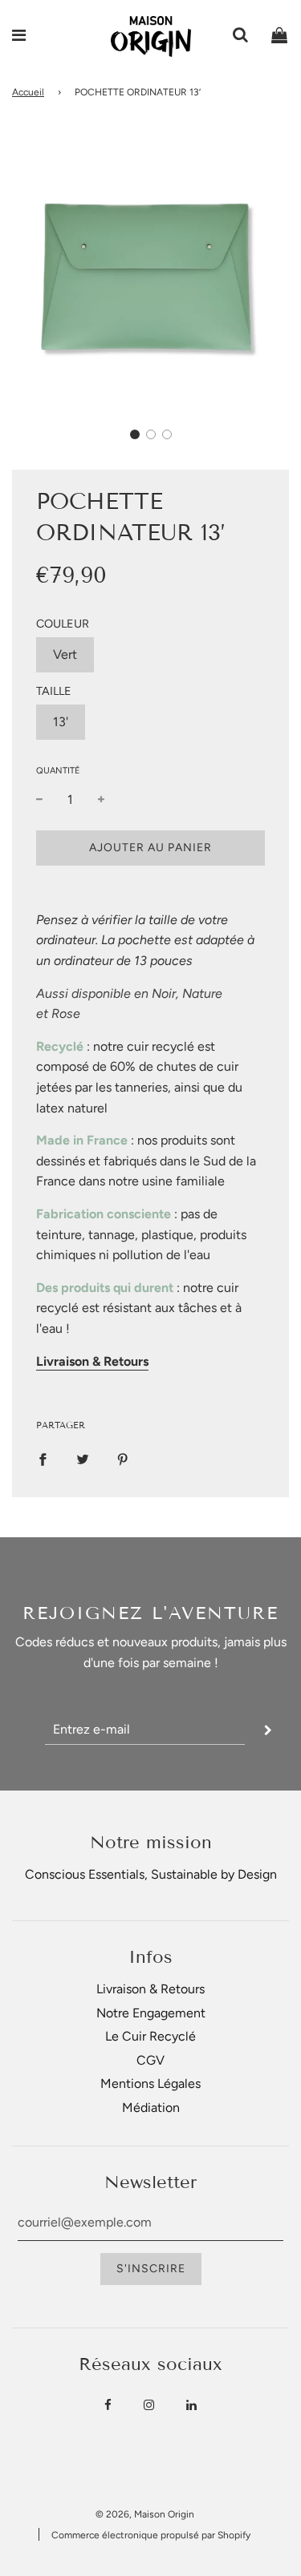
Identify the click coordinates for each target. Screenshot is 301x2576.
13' (61, 722)
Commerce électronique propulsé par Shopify (151, 2535)
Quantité (58, 771)
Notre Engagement (151, 2013)
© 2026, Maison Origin (145, 2514)
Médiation (151, 2108)
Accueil (28, 92)
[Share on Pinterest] (123, 1459)
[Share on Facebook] (43, 1459)
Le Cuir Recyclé (150, 2036)
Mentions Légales (150, 2083)
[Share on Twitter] (83, 1459)
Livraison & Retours (150, 1989)
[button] (135, 434)
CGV (150, 2060)
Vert (65, 654)
